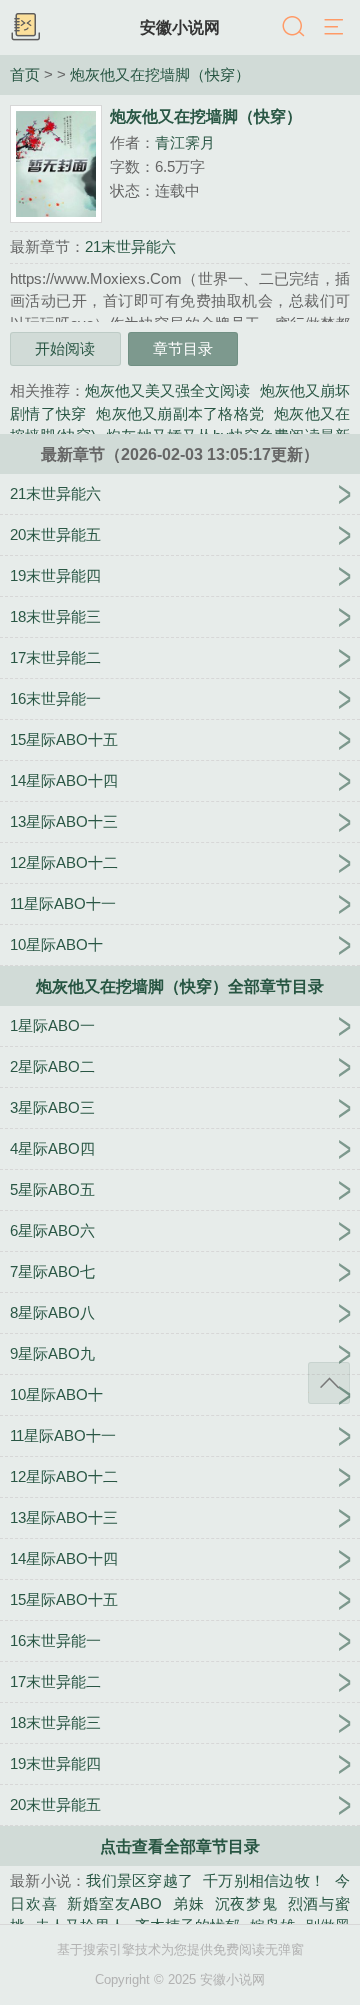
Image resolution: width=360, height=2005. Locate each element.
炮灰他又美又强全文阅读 (167, 390)
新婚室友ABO (114, 1903)
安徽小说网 (180, 27)
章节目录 (183, 348)
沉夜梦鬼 (246, 1903)
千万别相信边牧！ (264, 1880)
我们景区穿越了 (139, 1880)
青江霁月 (185, 142)
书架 (25, 28)
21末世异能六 (130, 246)
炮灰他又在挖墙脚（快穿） (160, 75)
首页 (25, 75)
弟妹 (188, 1903)
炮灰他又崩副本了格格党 (180, 413)
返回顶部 (329, 1383)
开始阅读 (65, 348)
